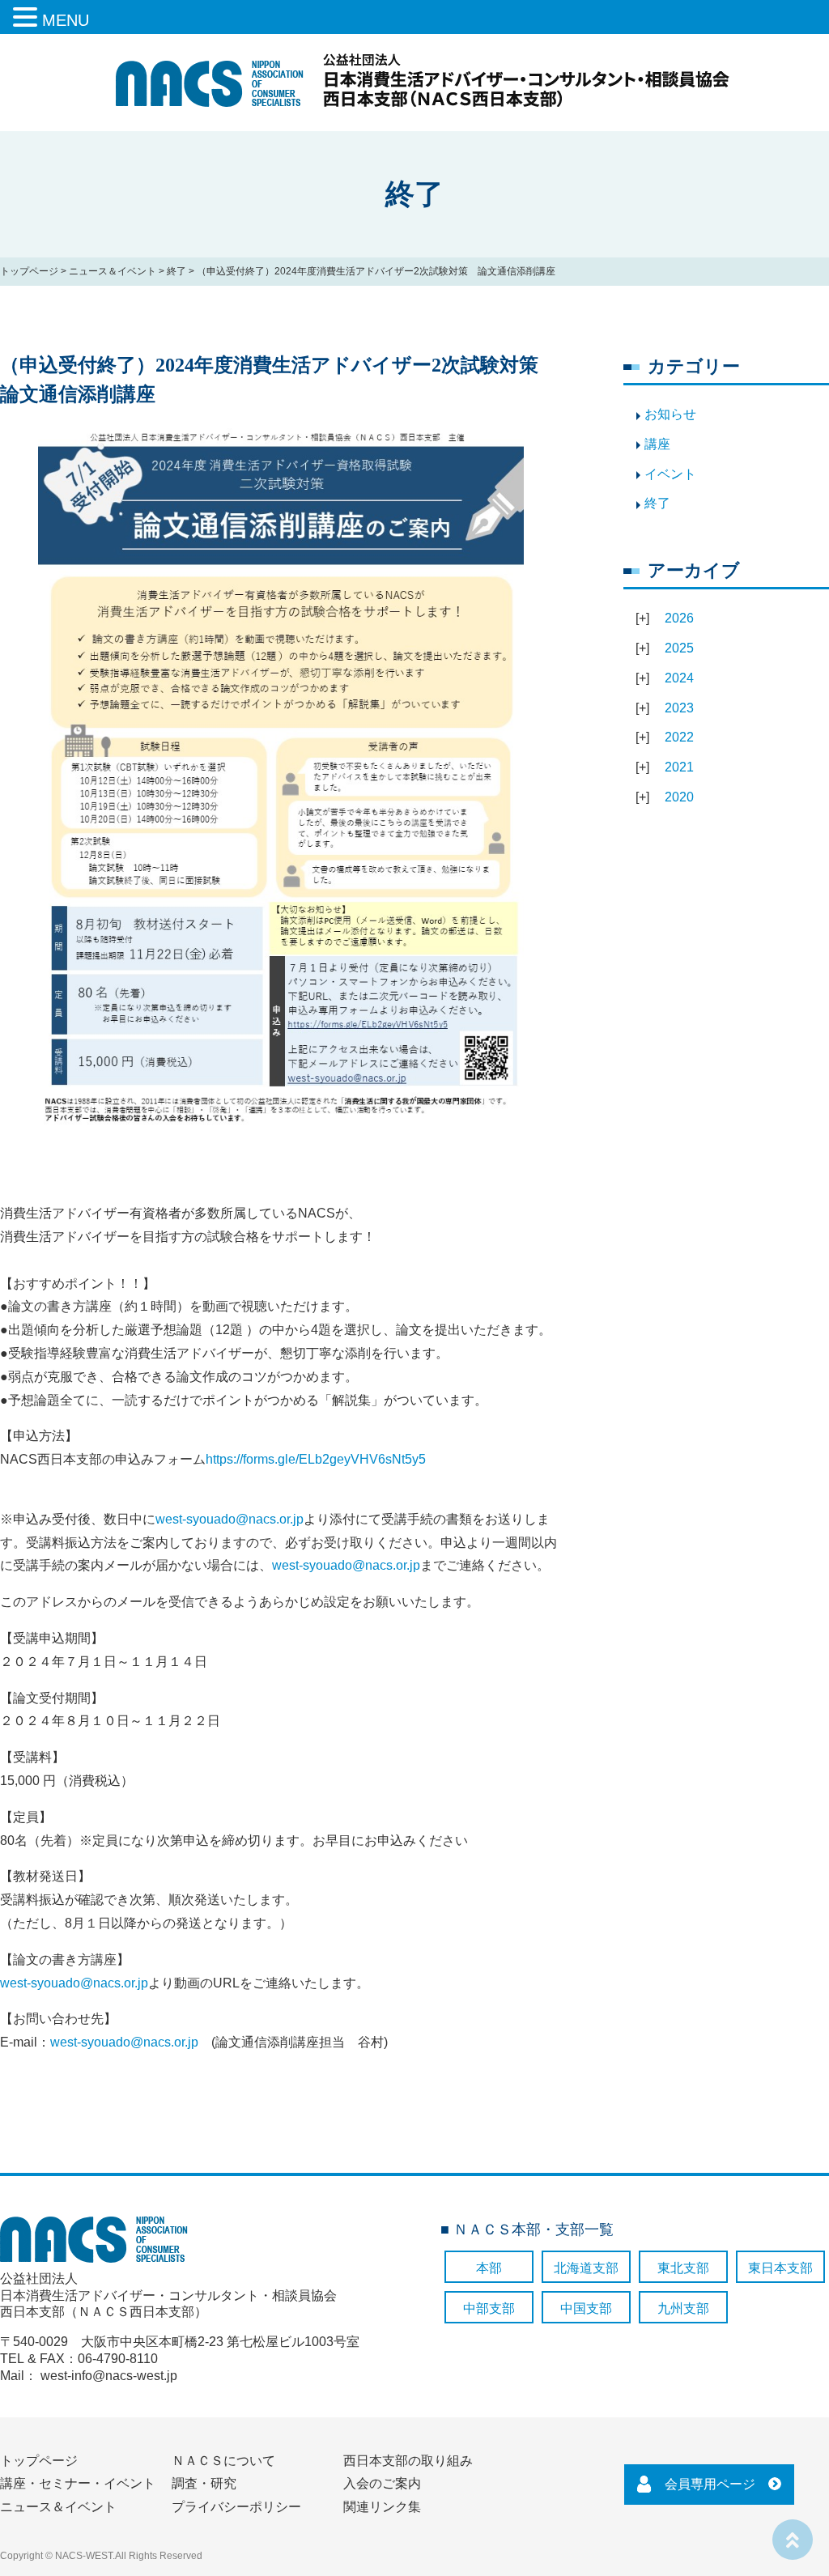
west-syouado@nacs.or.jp (230, 1519)
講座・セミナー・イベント (78, 2483)
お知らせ (670, 414)
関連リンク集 (382, 2507)
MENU (66, 20)
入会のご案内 (382, 2483)
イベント (670, 474)
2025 (679, 648)
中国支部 (586, 2308)
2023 (679, 708)
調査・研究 (204, 2483)
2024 (679, 678)
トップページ (29, 271)
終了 (176, 271)
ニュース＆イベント (113, 271)
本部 (489, 2268)
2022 (679, 737)
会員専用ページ (710, 2484)
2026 (679, 618)
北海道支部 (586, 2268)
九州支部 (683, 2308)
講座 (657, 444)
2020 (679, 797)
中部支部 (489, 2308)
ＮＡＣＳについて (223, 2461)
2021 (679, 767)
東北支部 (683, 2268)
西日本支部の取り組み (408, 2461)
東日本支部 (780, 2268)
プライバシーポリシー (236, 2507)
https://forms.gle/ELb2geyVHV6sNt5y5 (316, 1459)
